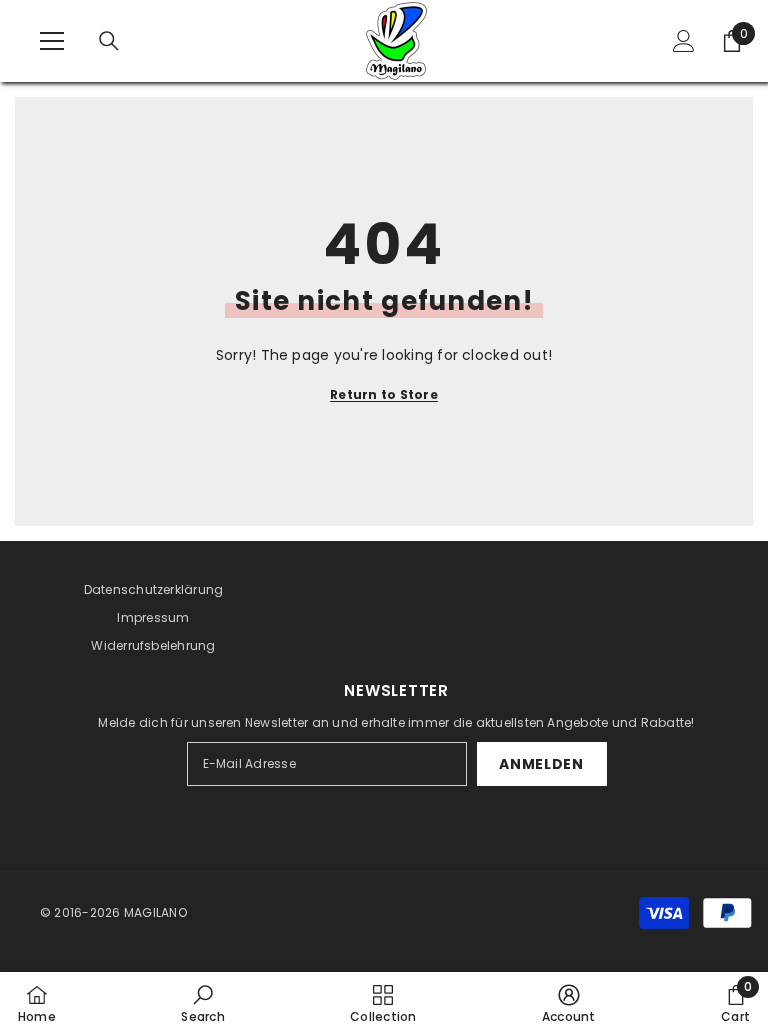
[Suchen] (109, 41)
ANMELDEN (541, 764)
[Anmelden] (684, 41)
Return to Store (384, 394)
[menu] (52, 41)
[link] (202, 1003)
